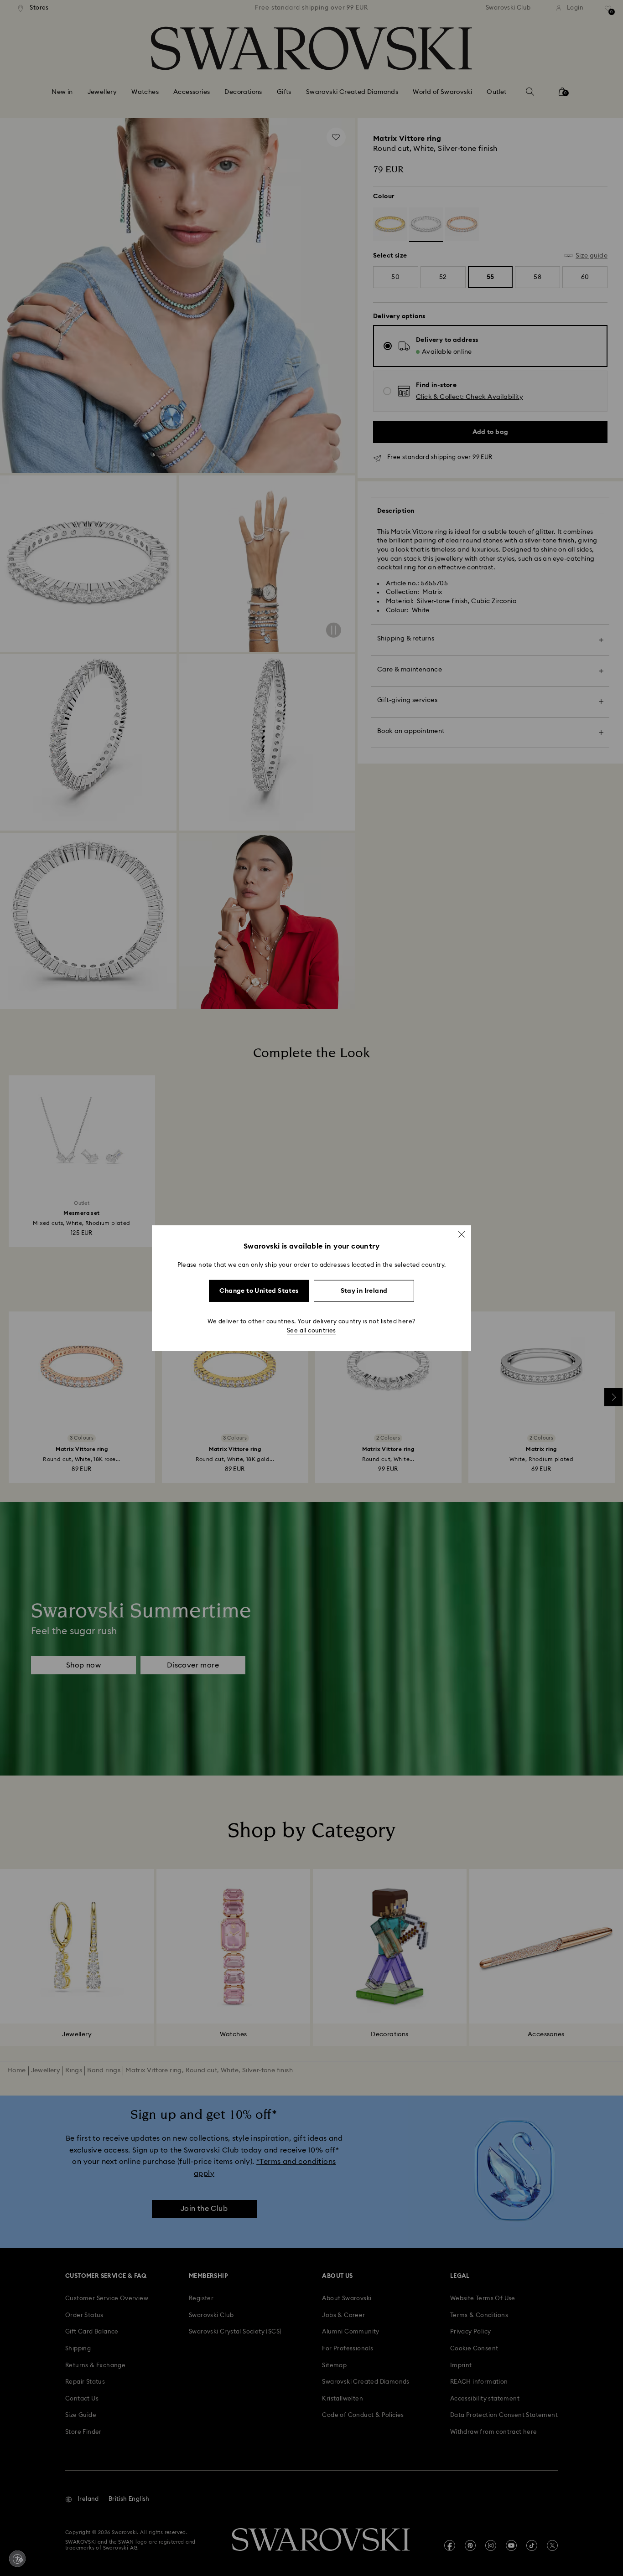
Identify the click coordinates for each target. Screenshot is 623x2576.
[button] (462, 1234)
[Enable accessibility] (17, 2559)
